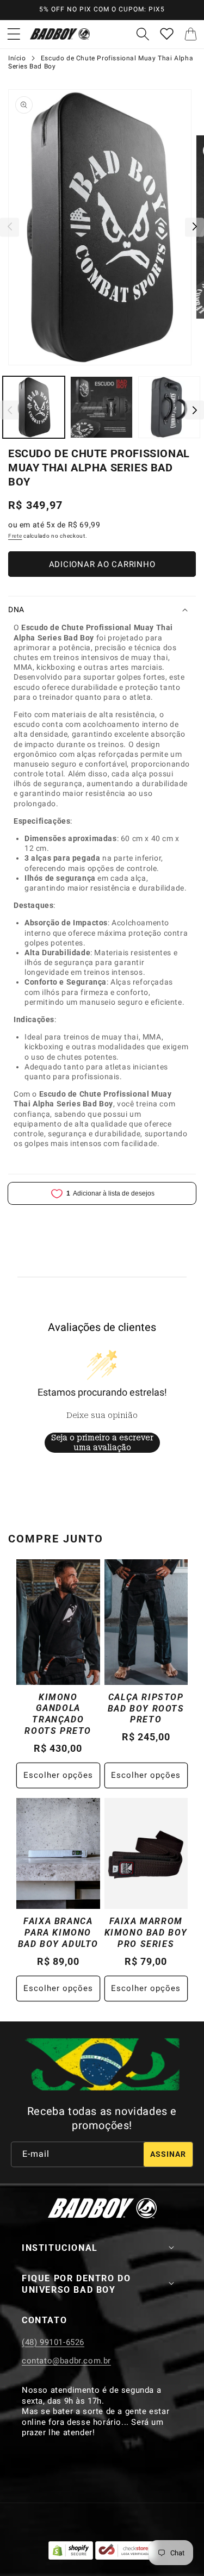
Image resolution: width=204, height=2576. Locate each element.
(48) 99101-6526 (53, 2342)
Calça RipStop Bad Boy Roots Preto (146, 1709)
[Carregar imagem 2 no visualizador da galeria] (101, 407)
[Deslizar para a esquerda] (10, 227)
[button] (14, 34)
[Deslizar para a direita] (194, 227)
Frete (15, 536)
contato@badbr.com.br (66, 2361)
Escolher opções (58, 1775)
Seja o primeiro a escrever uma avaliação (102, 1442)
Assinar (168, 2154)
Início (17, 58)
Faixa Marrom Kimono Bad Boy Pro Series (146, 1933)
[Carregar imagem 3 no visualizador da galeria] (169, 407)
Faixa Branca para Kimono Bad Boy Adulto (58, 1933)
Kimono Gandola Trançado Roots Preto (58, 1714)
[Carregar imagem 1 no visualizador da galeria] (34, 407)
